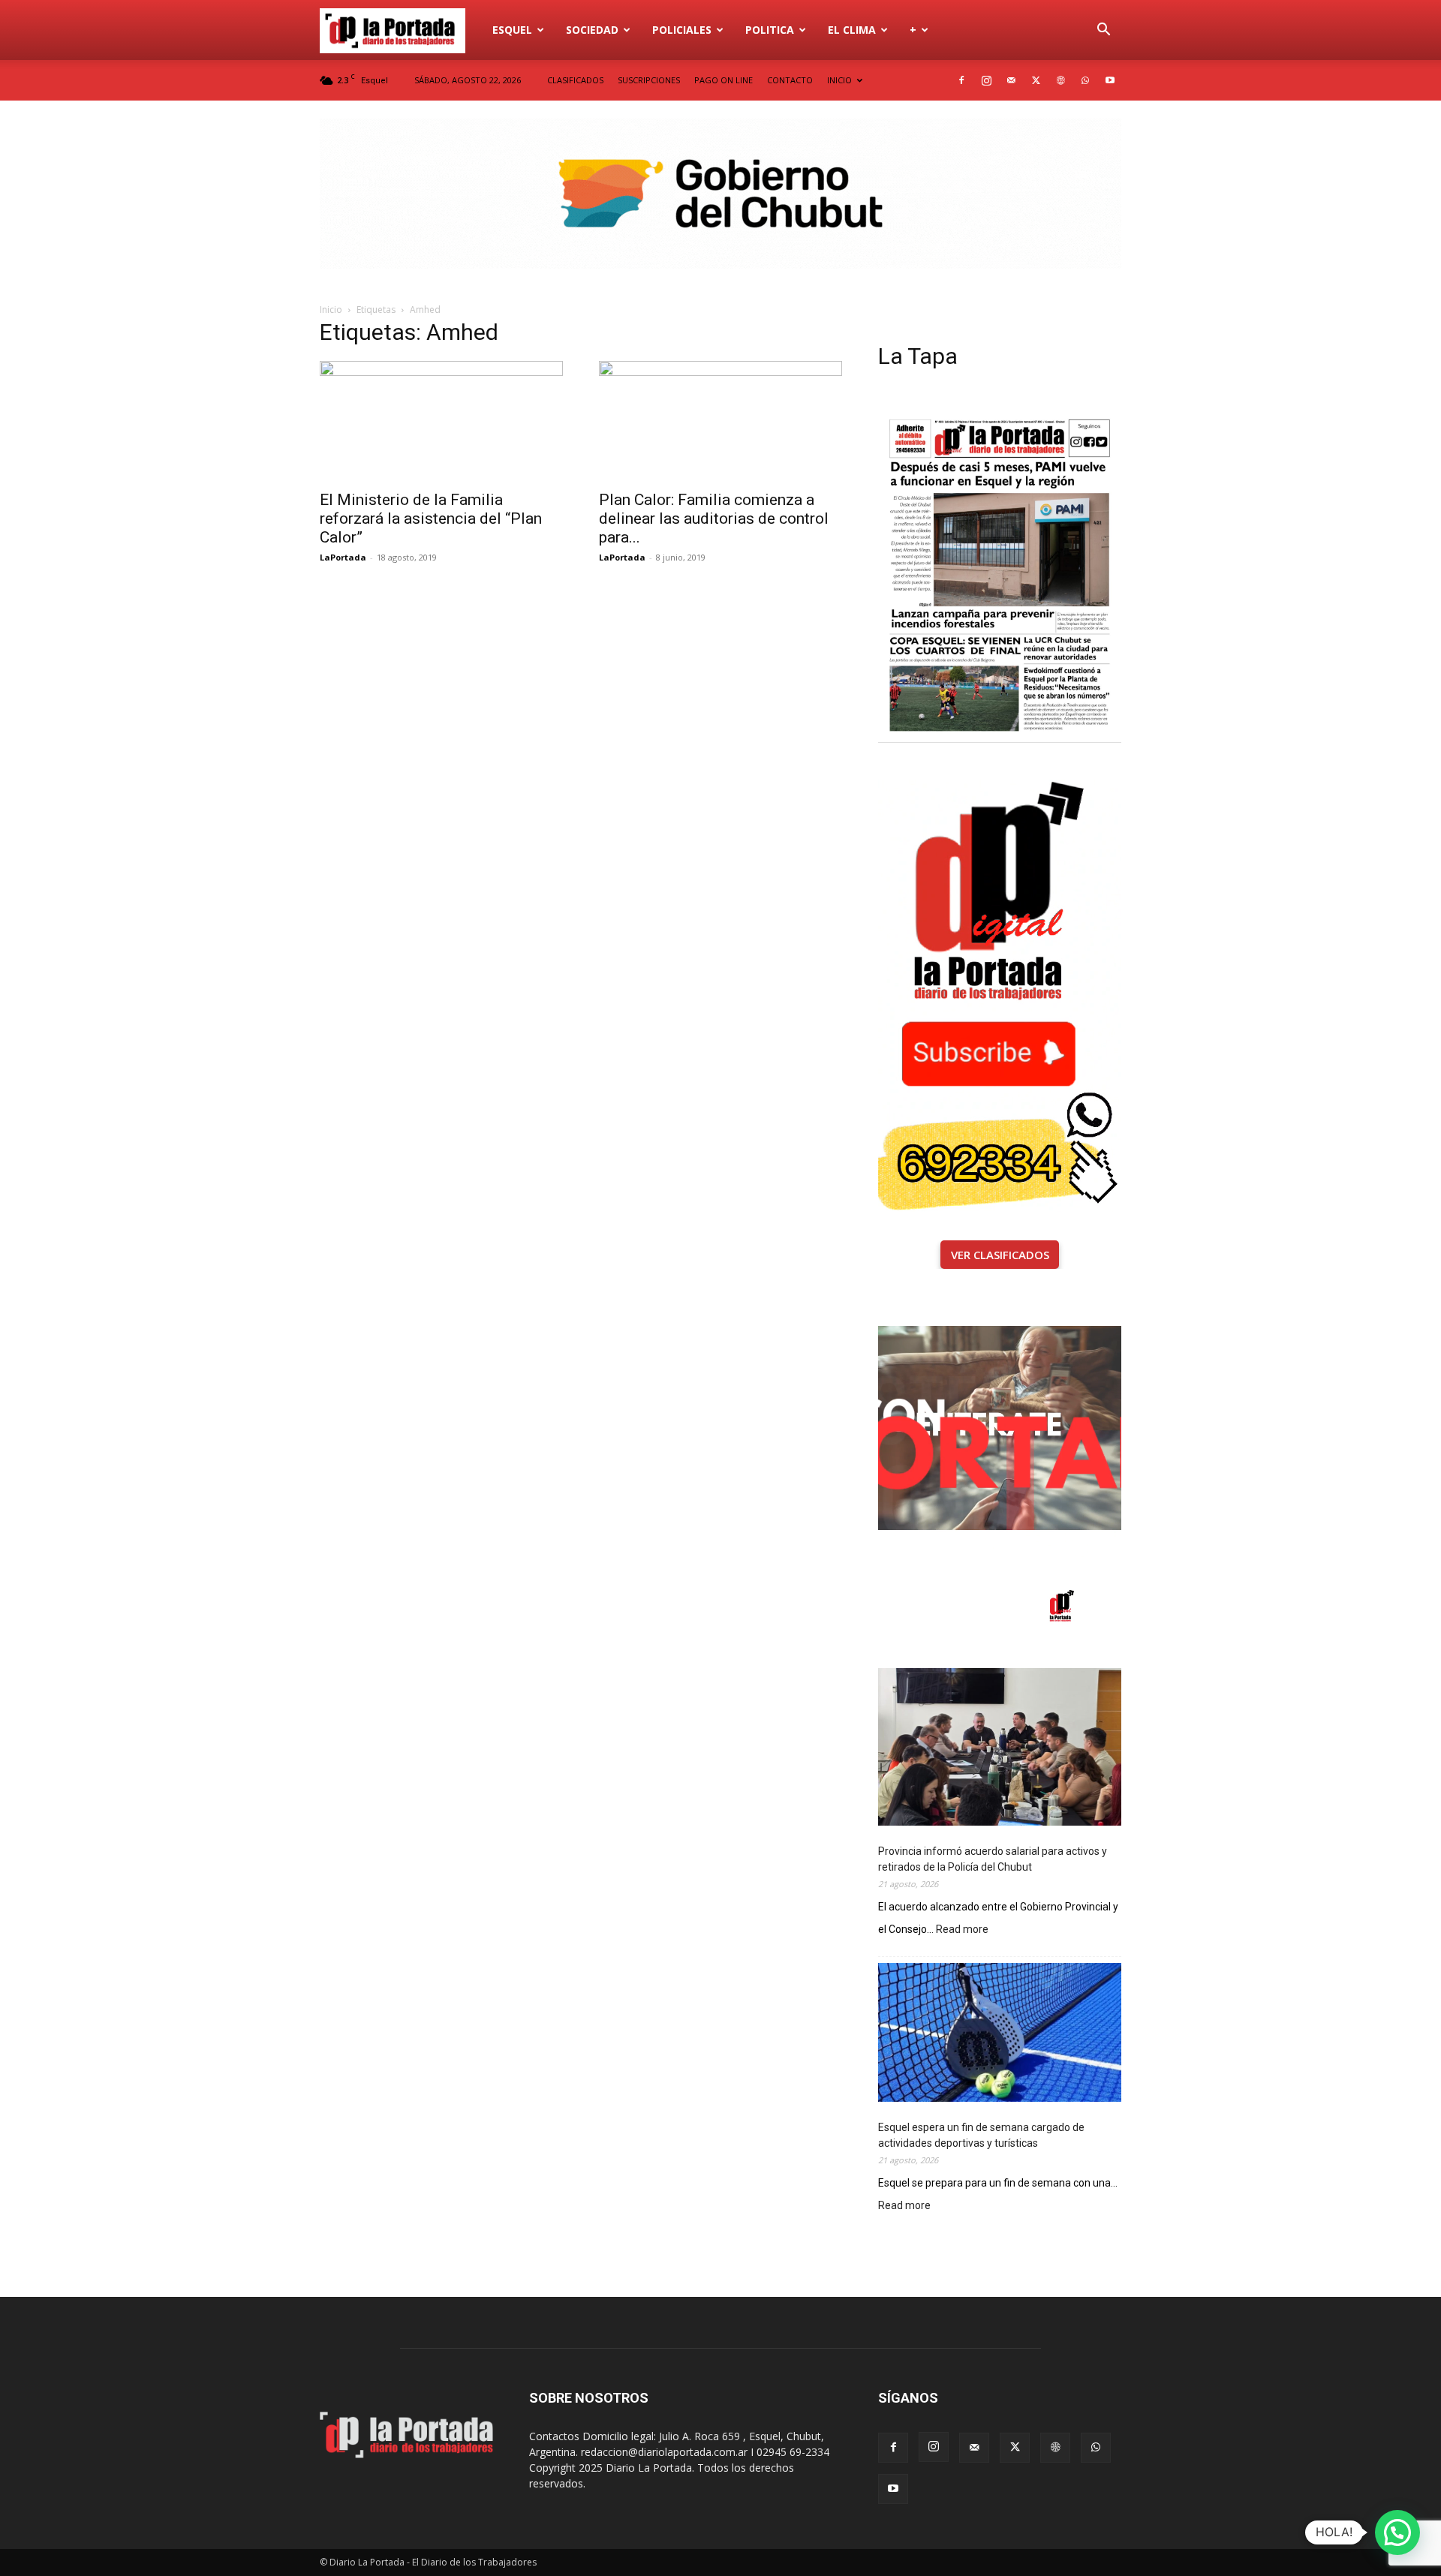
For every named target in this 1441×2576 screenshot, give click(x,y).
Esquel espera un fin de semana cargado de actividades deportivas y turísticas (981, 2135)
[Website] (1060, 80)
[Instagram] (986, 80)
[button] (1103, 31)
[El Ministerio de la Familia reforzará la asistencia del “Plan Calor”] (441, 421)
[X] (1036, 80)
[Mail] (1011, 80)
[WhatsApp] (1085, 80)
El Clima (852, 30)
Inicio (331, 310)
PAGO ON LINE (724, 80)
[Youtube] (1110, 80)
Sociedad (592, 30)
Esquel (512, 30)
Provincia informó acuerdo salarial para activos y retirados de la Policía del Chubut (993, 1859)
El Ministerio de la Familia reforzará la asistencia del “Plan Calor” (431, 519)
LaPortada (343, 557)
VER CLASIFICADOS (1000, 1255)
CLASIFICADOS (575, 80)
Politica (770, 30)
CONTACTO (790, 80)
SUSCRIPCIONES (649, 80)
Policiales (682, 30)
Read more (962, 1930)
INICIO (839, 80)
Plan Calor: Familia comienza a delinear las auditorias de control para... (714, 519)
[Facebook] (961, 80)
